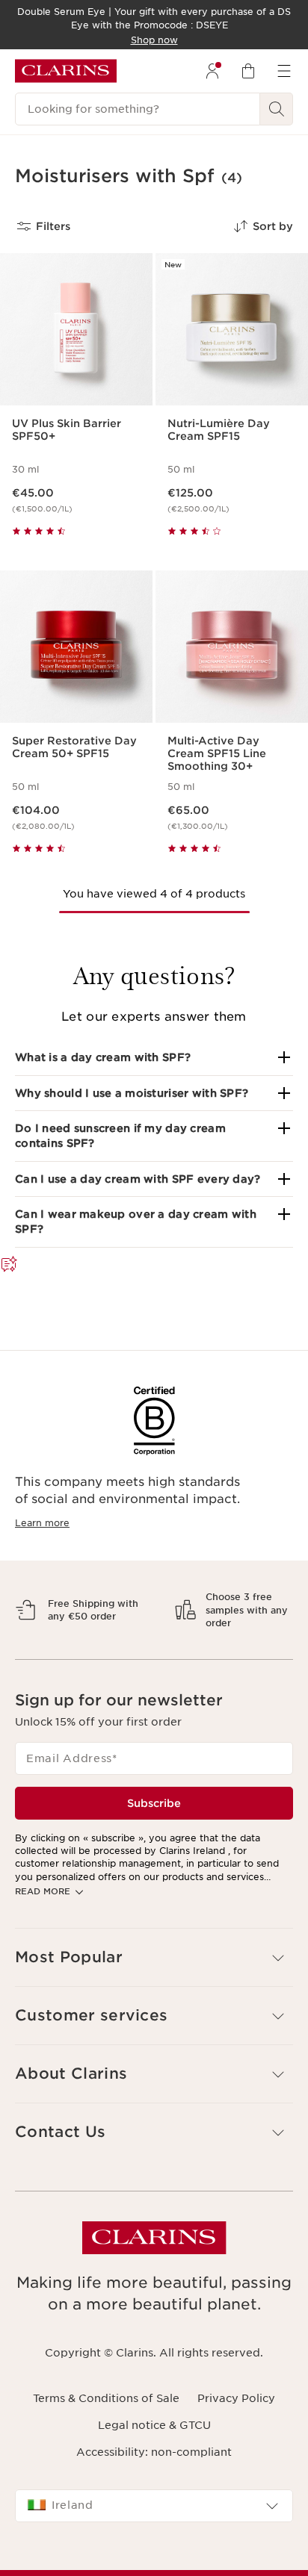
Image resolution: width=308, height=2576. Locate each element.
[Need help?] (9, 1265)
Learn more (42, 1523)
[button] (154, 1057)
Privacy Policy (236, 2437)
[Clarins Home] (66, 71)
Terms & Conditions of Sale (106, 2437)
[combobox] (154, 2545)
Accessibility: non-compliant (154, 2491)
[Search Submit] (277, 109)
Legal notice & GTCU (154, 2464)
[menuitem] (212, 71)
